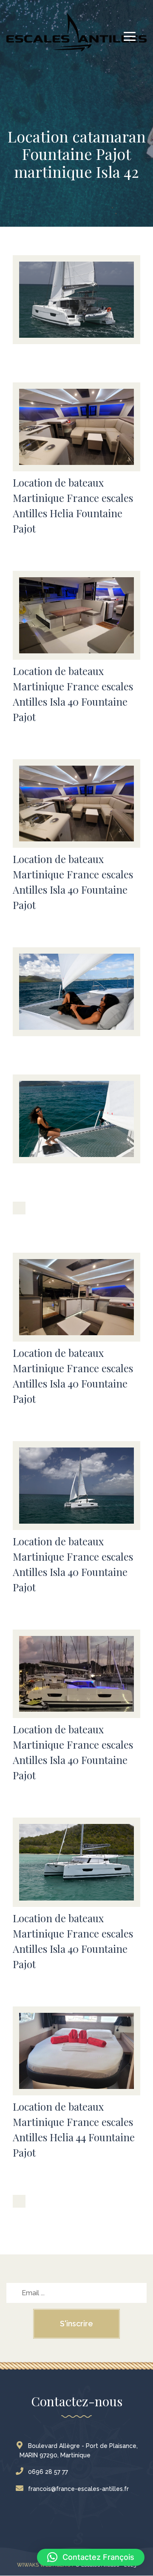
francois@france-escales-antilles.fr (78, 2489)
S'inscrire (76, 2324)
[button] (91, 2557)
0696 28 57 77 (48, 2472)
